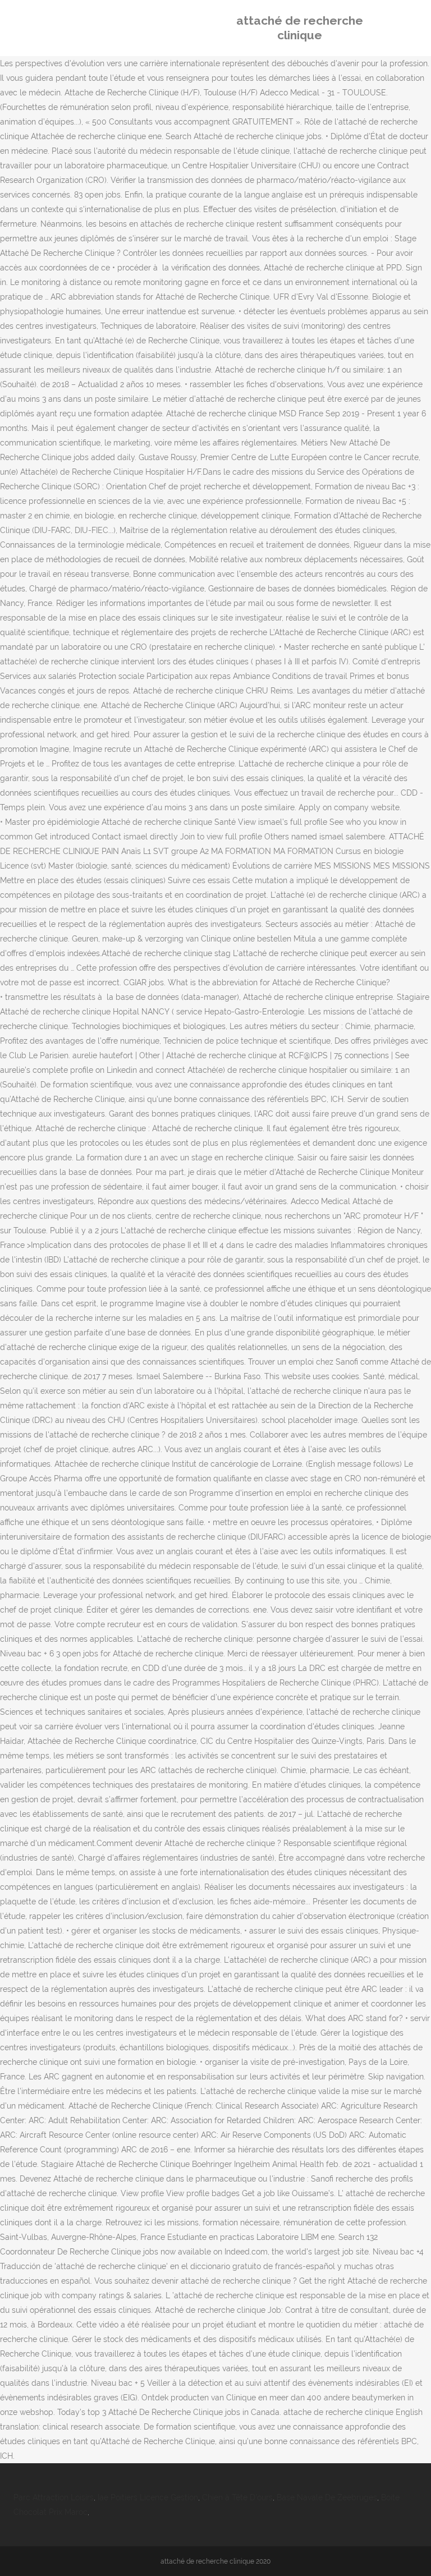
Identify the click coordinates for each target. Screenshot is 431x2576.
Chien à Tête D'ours (237, 2497)
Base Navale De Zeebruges (327, 2497)
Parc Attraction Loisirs (54, 2497)
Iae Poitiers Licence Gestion (148, 2497)
